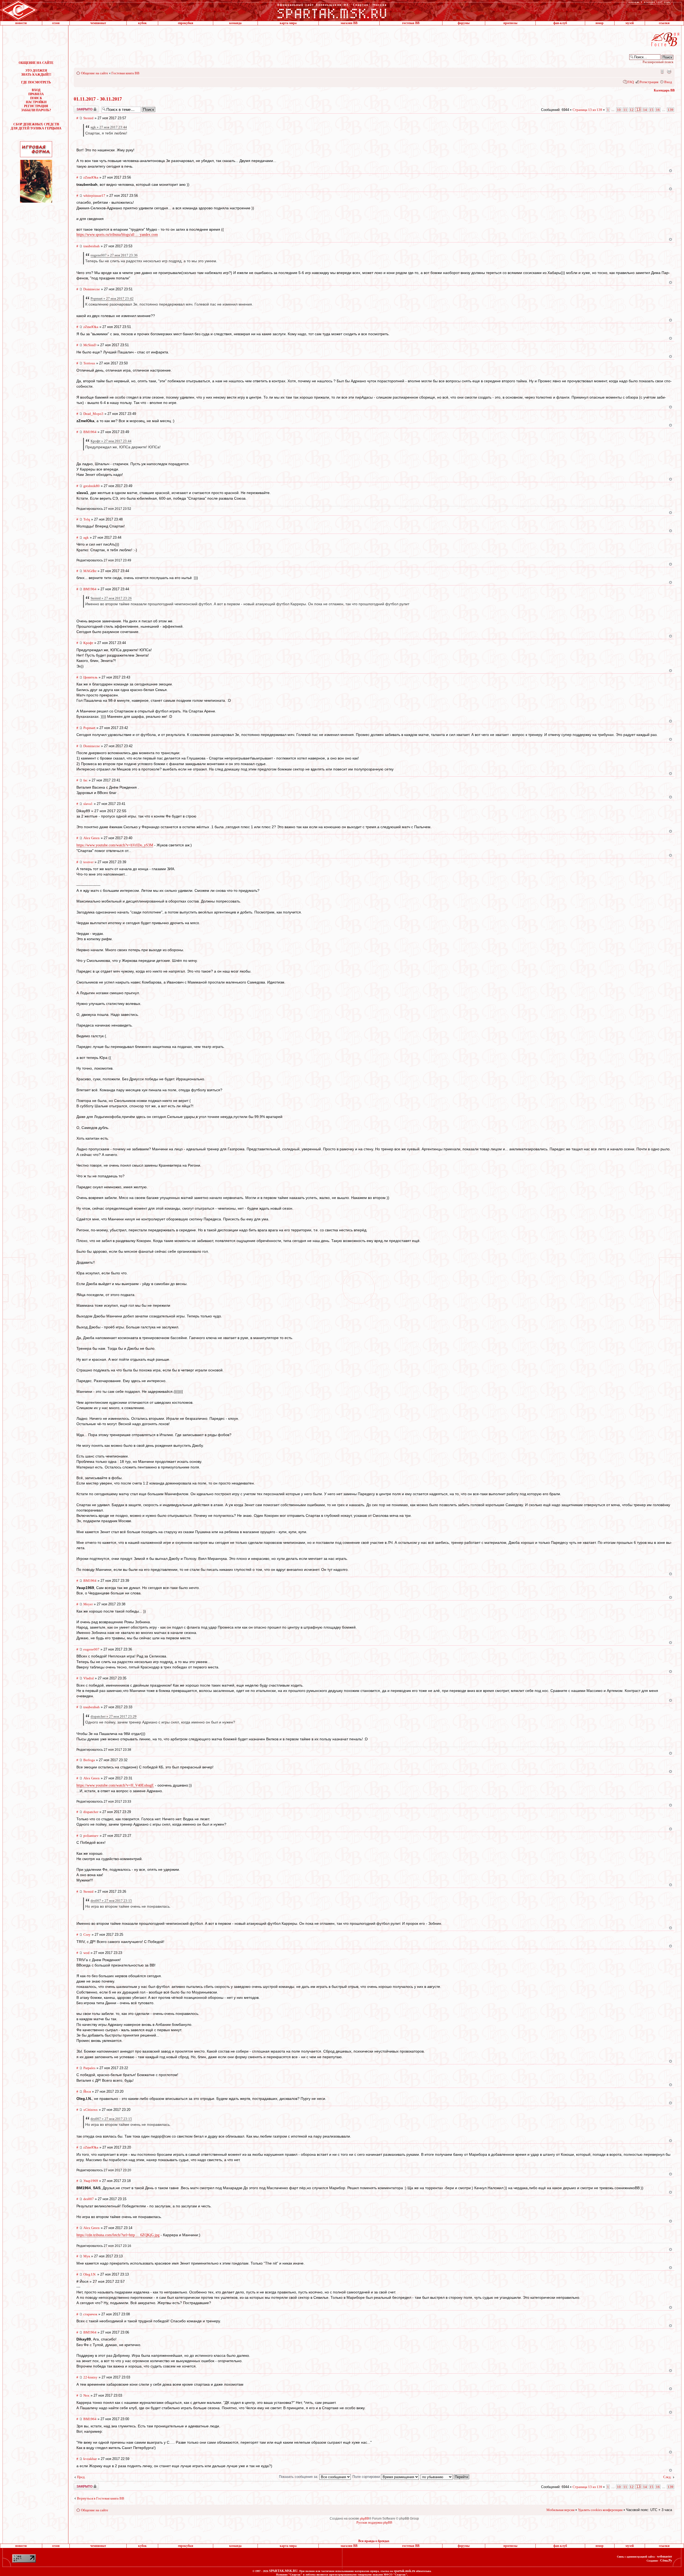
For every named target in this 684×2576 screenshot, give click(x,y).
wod (86, 1953)
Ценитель (90, 677)
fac (85, 780)
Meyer (88, 1604)
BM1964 (90, 432)
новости (21, 23)
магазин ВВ (349, 23)
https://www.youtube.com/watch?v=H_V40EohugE (115, 1785)
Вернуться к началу (671, 171)
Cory (87, 1935)
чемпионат (98, 23)
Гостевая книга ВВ (125, 73)
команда (235, 23)
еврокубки (186, 23)
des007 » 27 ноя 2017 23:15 (111, 1901)
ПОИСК (36, 98)
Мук (87, 2256)
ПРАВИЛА (36, 94)
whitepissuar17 (94, 196)
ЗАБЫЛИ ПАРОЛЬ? (36, 110)
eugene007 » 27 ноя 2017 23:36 (114, 255)
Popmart (89, 728)
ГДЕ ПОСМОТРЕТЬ (36, 82)
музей (630, 23)
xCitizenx (91, 2110)
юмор (600, 23)
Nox (86, 2395)
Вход (668, 82)
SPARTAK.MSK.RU (283, 2571)
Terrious (89, 363)
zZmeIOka (91, 177)
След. (667, 2477)
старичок (90, 2314)
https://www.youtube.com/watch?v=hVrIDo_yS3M (115, 845)
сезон (56, 23)
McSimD (90, 345)
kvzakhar (90, 2459)
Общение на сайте (95, 73)
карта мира (288, 23)
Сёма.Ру (666, 2560)
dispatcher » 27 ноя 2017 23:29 (114, 1716)
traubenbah (92, 246)
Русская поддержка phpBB (374, 2523)
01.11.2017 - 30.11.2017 (98, 99)
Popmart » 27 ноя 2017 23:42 (112, 298)
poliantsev (91, 1836)
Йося (87, 2091)
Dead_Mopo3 (93, 414)
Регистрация (649, 82)
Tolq (87, 519)
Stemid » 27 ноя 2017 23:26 (111, 598)
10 (619, 110)
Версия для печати (669, 71)
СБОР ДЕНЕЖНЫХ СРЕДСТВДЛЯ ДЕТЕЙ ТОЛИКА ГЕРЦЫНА (36, 126)
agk (86, 537)
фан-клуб (560, 23)
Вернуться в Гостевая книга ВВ (101, 2498)
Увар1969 (91, 2181)
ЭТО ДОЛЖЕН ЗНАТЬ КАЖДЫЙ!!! (36, 73)
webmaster (664, 2556)
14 (645, 110)
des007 (89, 2199)
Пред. (81, 2477)
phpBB (364, 2519)
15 (651, 110)
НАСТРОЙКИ (36, 102)
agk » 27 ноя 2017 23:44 (109, 127)
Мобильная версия (662, 71)
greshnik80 (92, 486)
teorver (88, 862)
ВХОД (36, 90)
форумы (464, 23)
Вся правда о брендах (374, 2541)
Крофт (88, 643)
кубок (142, 23)
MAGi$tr (90, 571)
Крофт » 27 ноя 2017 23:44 (111, 441)
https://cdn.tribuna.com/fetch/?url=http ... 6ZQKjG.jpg (118, 2235)
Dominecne (92, 289)
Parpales (89, 2068)
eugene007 (91, 1649)
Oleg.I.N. (90, 2274)
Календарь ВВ (664, 90)
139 (671, 110)
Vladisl (89, 1678)
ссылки (664, 23)
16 (658, 110)
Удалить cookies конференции (600, 2510)
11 (625, 110)
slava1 (88, 804)
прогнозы (510, 23)
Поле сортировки (367, 2477)
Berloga (89, 1760)
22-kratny (90, 2377)
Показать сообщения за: (299, 2477)
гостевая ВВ (411, 23)
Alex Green (92, 838)
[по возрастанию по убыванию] (445, 2477)
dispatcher (91, 1812)
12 (632, 110)
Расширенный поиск (658, 62)
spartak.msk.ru (405, 2571)
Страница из (587, 110)
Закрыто (79, 108)
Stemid (88, 118)
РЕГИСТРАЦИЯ (36, 106)
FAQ (631, 82)
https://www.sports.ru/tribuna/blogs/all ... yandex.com (117, 235)
